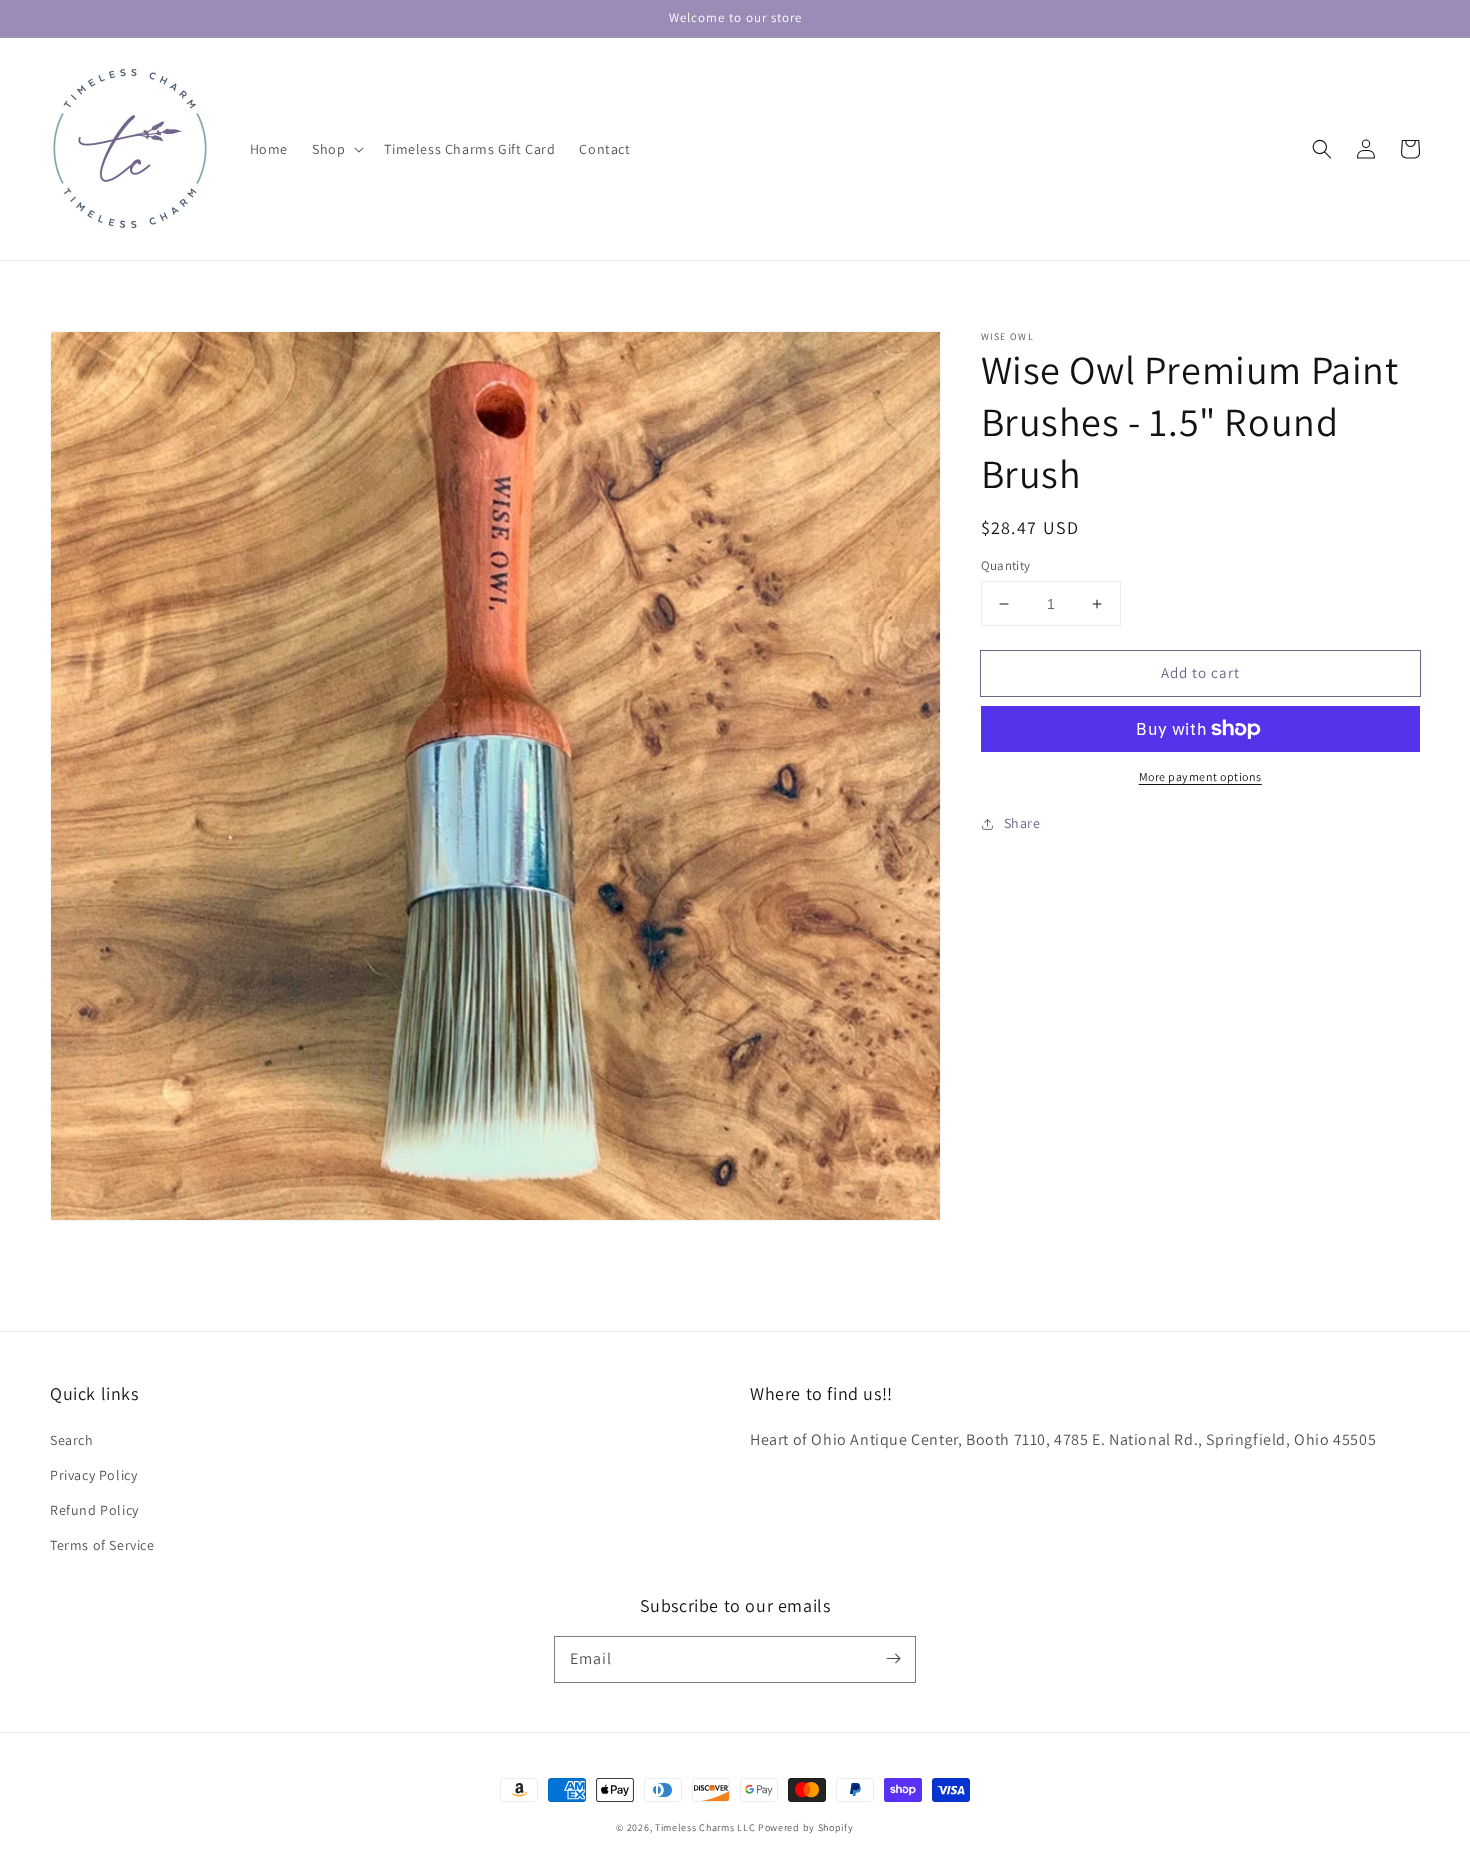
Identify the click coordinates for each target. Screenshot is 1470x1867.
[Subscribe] (893, 1659)
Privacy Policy (93, 1475)
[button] (336, 149)
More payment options (1200, 776)
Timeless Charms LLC (705, 1827)
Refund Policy (94, 1510)
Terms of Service (102, 1545)
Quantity (1006, 565)
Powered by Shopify (806, 1827)
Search (72, 1440)
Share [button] (1022, 823)
